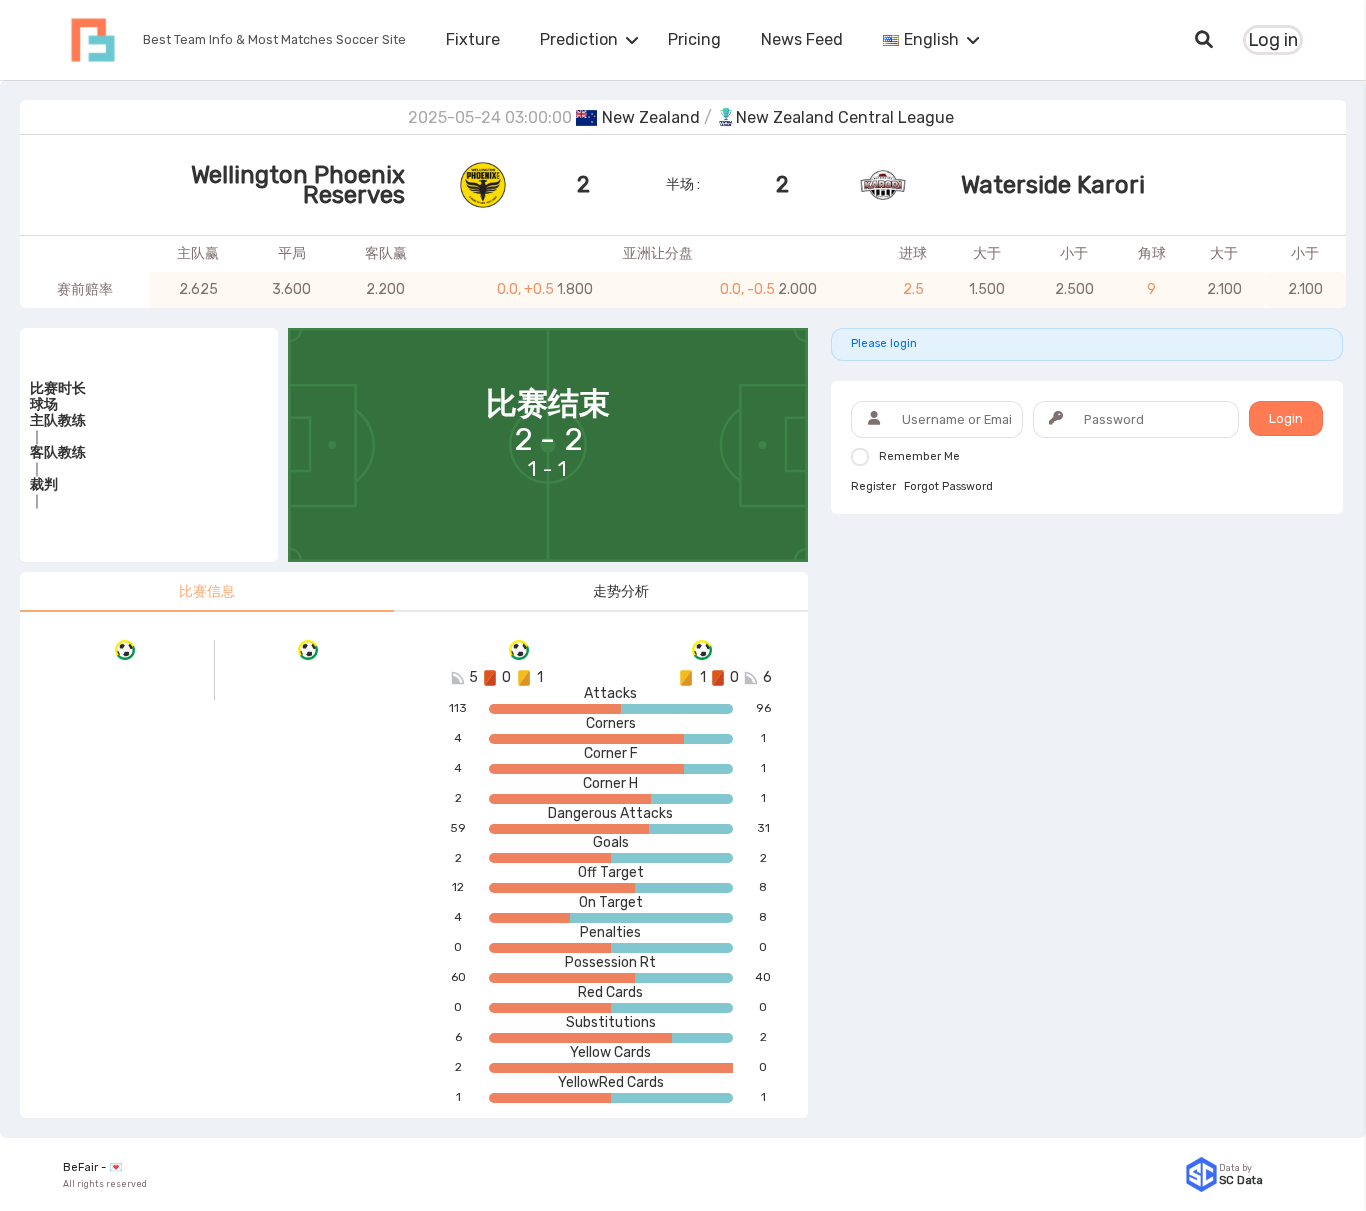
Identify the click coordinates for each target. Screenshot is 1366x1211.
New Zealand (651, 117)
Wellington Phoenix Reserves (298, 185)
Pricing (694, 39)
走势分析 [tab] (621, 591)
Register (873, 487)
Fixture (473, 39)
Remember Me (919, 456)
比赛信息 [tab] (207, 591)
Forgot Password (948, 487)
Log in (1273, 40)
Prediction (579, 39)
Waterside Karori (1053, 185)
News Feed (802, 39)
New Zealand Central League (845, 117)
